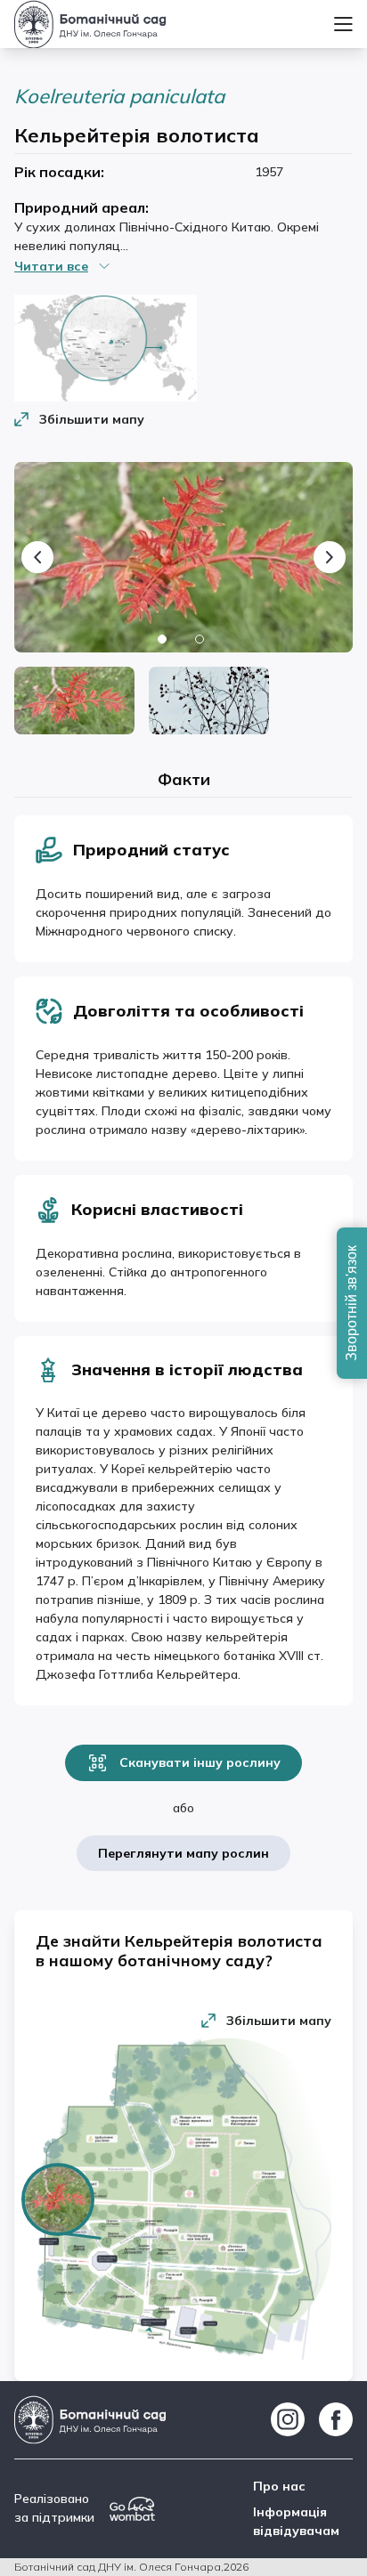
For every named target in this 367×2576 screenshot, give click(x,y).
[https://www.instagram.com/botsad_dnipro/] (288, 2419)
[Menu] (343, 24)
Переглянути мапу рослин (183, 1853)
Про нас (279, 2486)
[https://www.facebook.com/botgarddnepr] (336, 2419)
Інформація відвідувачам (296, 2521)
